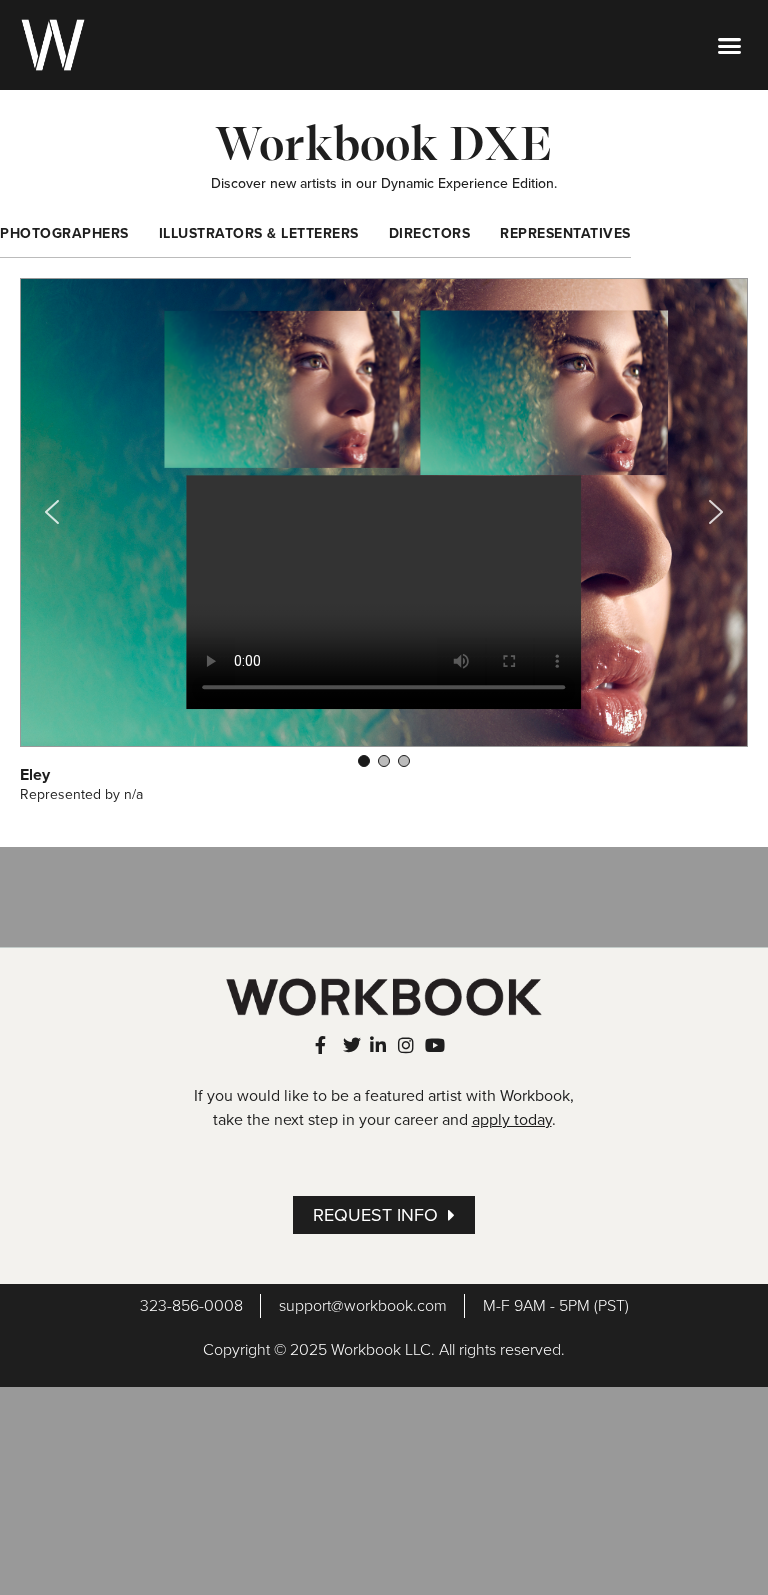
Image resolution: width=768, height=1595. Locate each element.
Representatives (565, 233)
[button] (729, 45)
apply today (512, 1120)
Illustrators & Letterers (259, 233)
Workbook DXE (384, 143)
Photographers (64, 233)
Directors (430, 233)
